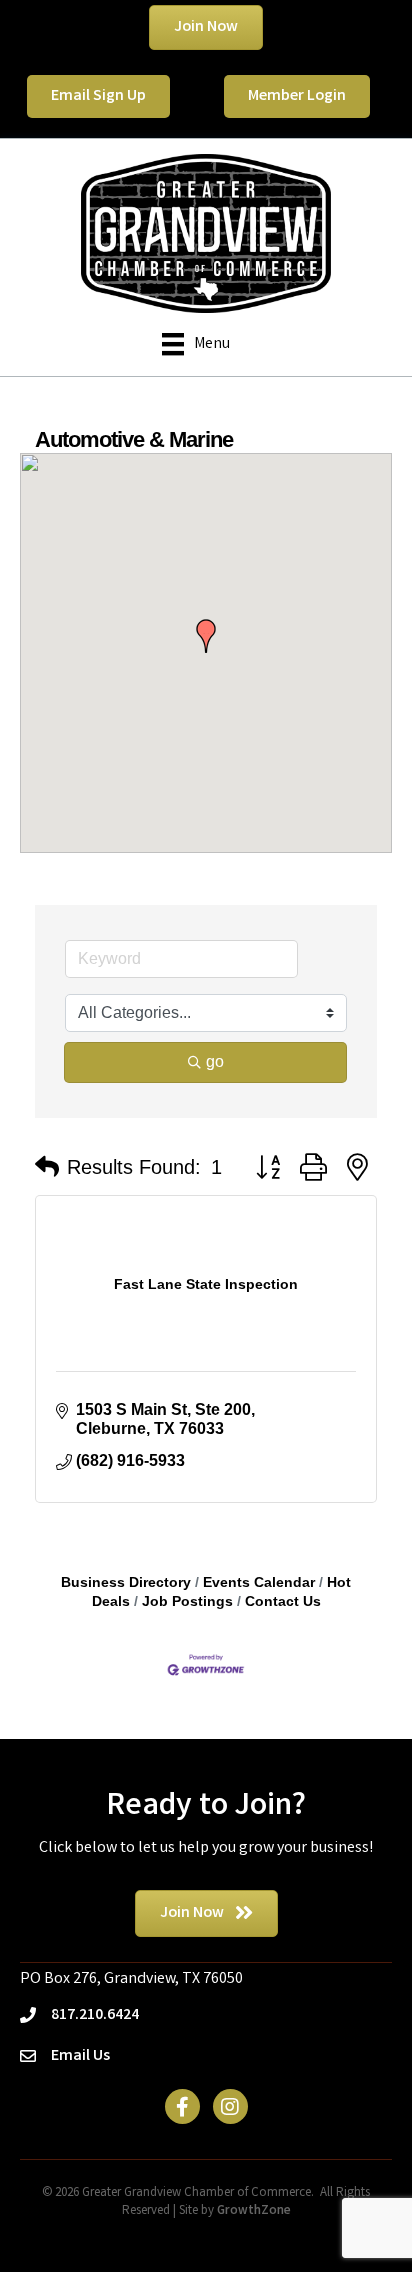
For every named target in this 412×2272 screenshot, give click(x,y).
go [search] (215, 1061)
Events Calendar (259, 1582)
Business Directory (126, 1582)
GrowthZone (254, 2211)
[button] (206, 636)
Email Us (80, 2056)
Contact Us (283, 1601)
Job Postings (187, 1601)
